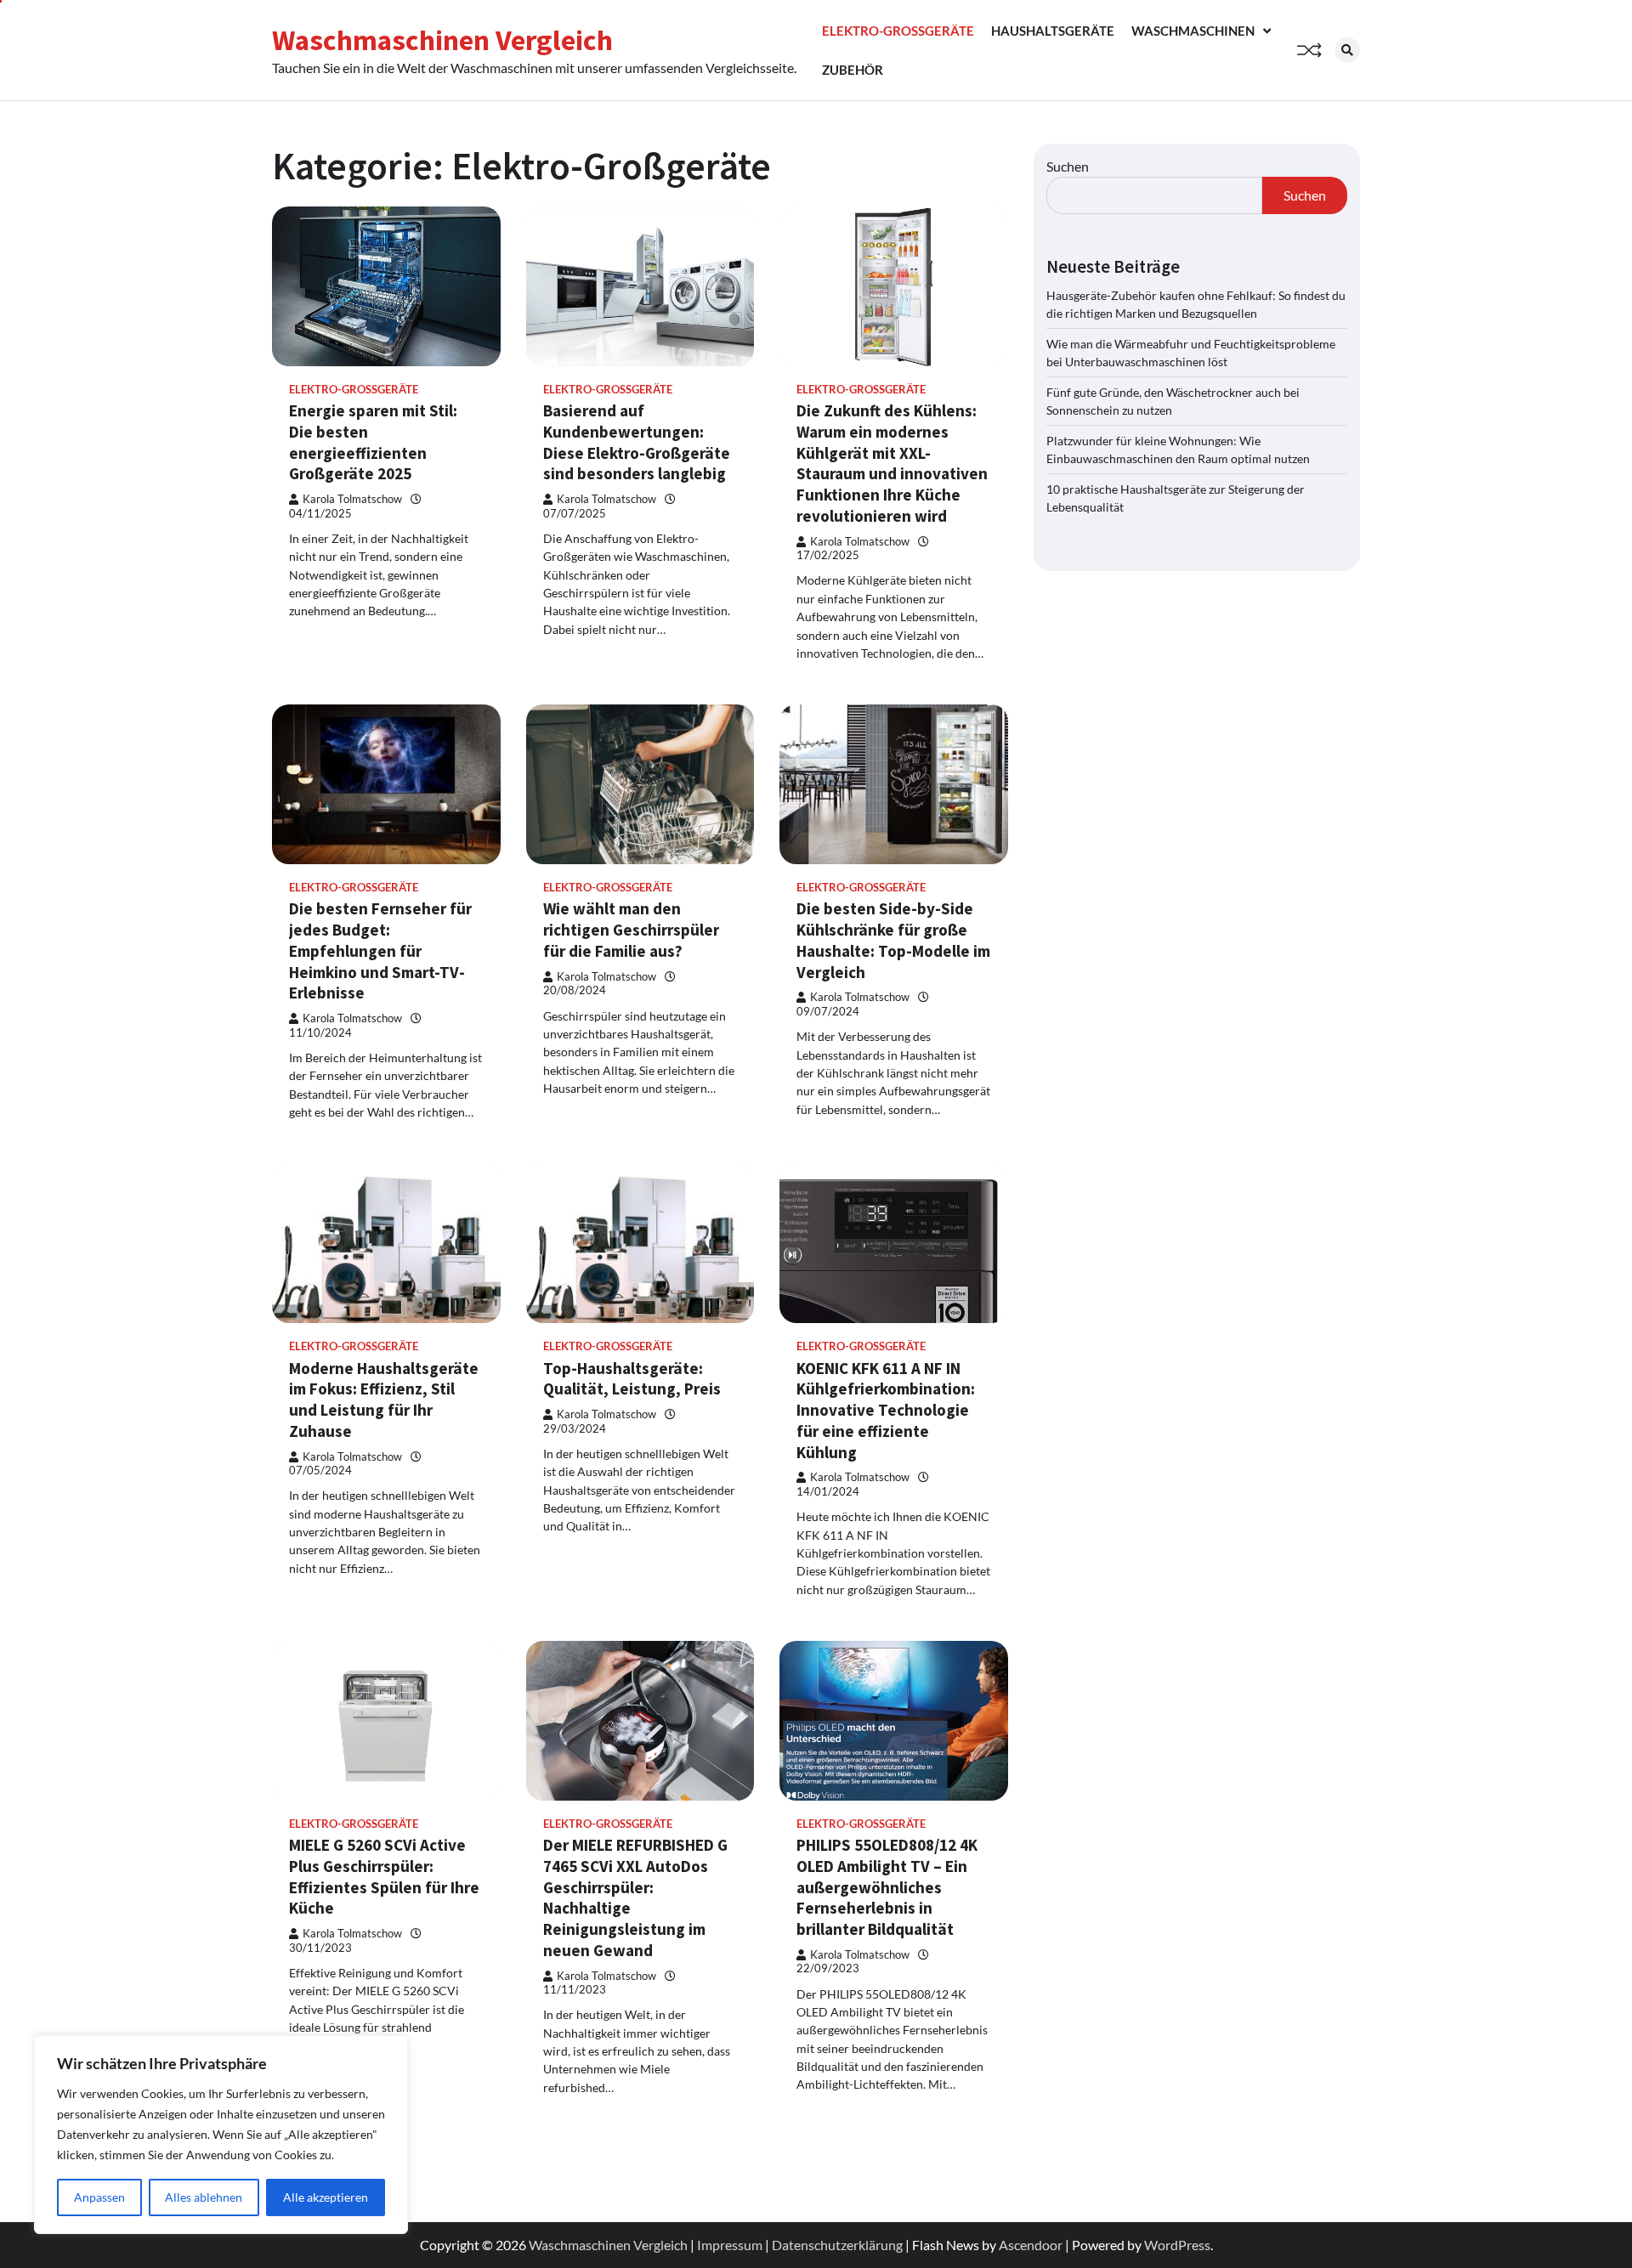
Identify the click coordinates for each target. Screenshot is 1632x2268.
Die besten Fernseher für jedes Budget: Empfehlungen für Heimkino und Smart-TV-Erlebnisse (380, 950)
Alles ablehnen (204, 2197)
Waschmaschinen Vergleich (442, 40)
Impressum (730, 2245)
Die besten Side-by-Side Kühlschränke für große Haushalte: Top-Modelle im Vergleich (893, 940)
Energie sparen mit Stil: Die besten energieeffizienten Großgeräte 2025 (373, 442)
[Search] (1347, 50)
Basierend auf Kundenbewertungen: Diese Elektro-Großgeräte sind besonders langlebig (637, 442)
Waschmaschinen (1193, 31)
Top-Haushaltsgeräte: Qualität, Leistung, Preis (632, 1379)
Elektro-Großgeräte (898, 31)
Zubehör (853, 70)
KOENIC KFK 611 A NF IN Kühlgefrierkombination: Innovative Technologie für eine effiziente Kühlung (886, 1410)
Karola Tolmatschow (352, 499)
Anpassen (99, 2197)
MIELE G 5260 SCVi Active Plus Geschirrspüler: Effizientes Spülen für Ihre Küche (384, 1876)
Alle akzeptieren (326, 2197)
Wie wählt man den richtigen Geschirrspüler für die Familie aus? (631, 930)
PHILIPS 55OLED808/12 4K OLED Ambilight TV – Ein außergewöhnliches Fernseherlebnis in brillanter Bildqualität (887, 1887)
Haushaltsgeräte (1053, 31)
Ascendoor (1031, 2245)
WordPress (1177, 2245)
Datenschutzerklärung (837, 2245)
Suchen (1068, 166)
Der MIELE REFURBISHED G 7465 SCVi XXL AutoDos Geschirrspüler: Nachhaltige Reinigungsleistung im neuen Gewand (635, 1898)
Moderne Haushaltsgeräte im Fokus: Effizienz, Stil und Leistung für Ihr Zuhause (384, 1400)
